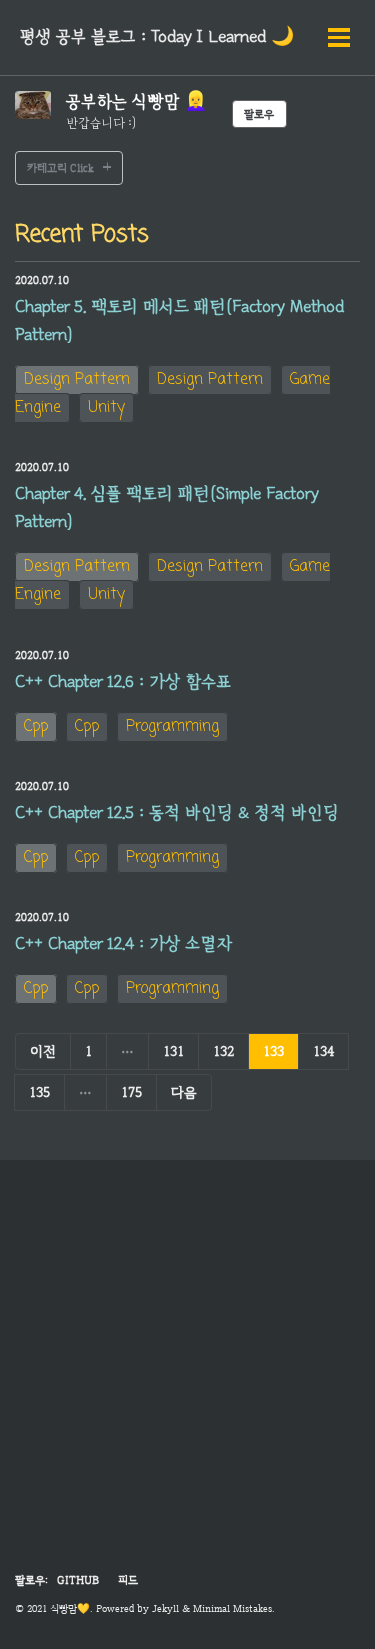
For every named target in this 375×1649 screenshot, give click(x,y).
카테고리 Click (60, 168)
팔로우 (259, 114)
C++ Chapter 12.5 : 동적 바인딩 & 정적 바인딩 (177, 813)
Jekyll (165, 1608)
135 (39, 1092)
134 (323, 1051)
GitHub (78, 1580)
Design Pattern (77, 380)
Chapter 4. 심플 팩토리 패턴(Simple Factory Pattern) (167, 508)
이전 (43, 1051)
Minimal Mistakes (232, 1608)
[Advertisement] (187, 1377)
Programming (172, 727)
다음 (184, 1092)
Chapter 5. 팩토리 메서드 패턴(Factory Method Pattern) (179, 321)
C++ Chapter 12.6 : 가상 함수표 (123, 682)
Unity (106, 408)
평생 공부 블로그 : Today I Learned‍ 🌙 (156, 37)
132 (223, 1051)
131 (173, 1051)
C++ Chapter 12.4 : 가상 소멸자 (123, 944)
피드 (128, 1580)
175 (131, 1092)
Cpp (36, 727)
